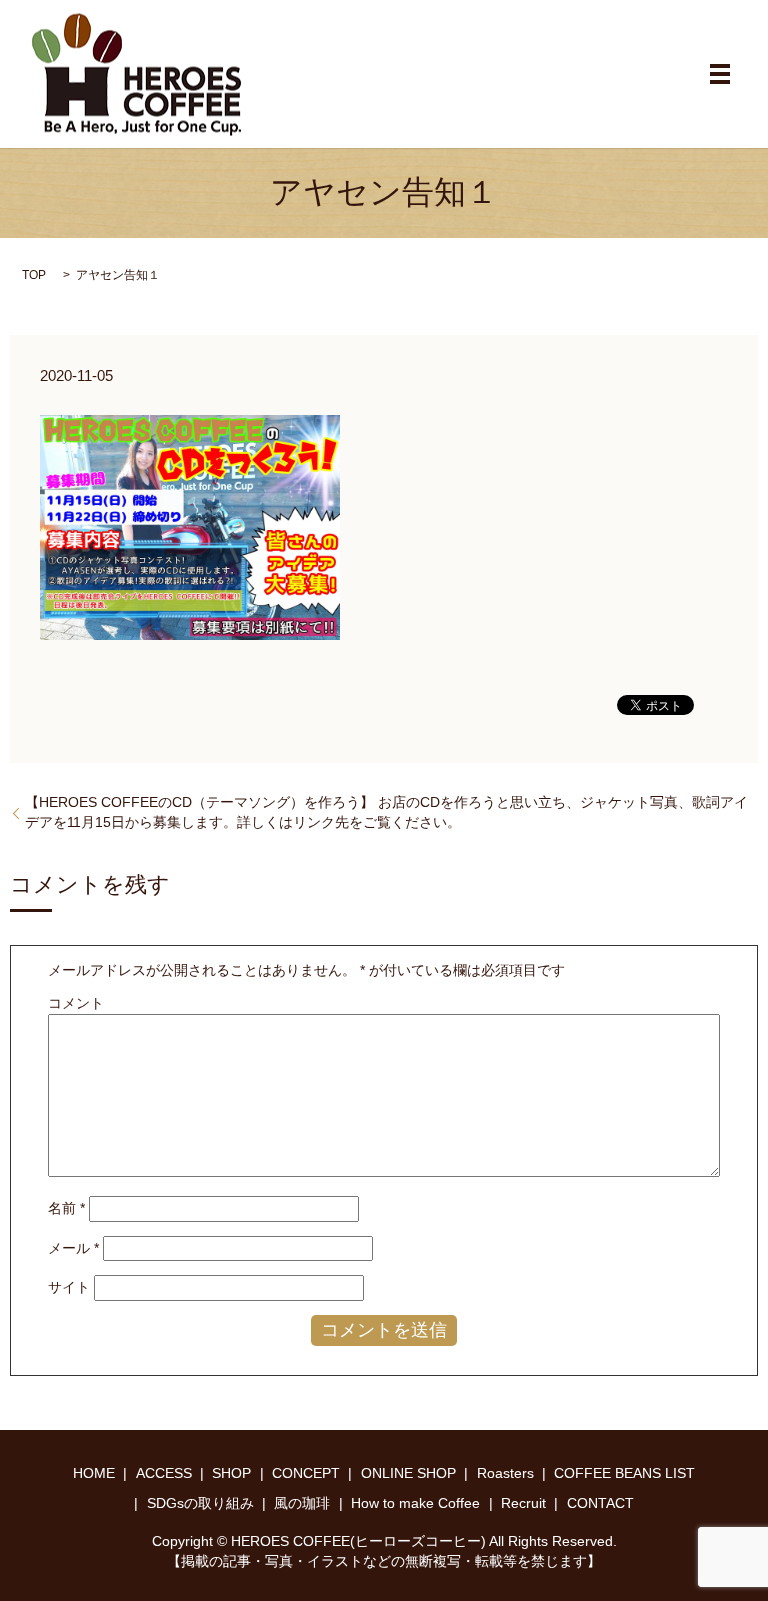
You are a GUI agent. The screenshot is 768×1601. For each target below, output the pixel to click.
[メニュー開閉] (720, 74)
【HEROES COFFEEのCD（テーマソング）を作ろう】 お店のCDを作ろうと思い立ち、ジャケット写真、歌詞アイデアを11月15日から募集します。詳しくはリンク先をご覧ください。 (386, 812)
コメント (76, 1003)
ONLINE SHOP (408, 1473)
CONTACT (600, 1503)
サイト (69, 1287)
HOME (94, 1473)
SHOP (231, 1473)
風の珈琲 (302, 1503)
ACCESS (164, 1473)
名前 (66, 1208)
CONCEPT (306, 1473)
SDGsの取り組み (200, 1503)
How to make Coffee (415, 1503)
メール (73, 1248)
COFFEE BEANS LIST (624, 1473)
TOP (34, 275)
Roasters (505, 1473)
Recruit (523, 1503)
